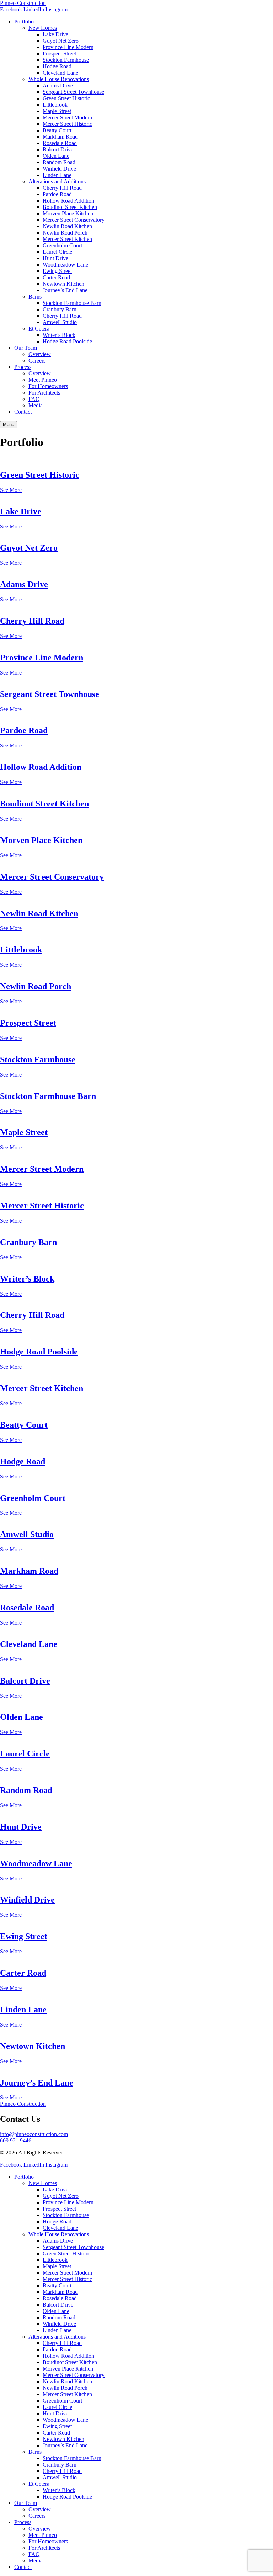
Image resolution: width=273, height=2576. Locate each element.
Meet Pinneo (43, 380)
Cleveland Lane (60, 73)
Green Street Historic (66, 98)
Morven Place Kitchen (68, 213)
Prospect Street (59, 53)
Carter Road (56, 277)
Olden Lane (56, 156)
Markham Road (60, 137)
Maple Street (57, 111)
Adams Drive (58, 85)
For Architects (44, 393)
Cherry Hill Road (62, 188)
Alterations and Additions (57, 181)
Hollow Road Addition (68, 201)
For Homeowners (48, 386)
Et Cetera (39, 329)
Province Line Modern (68, 47)
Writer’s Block (59, 335)
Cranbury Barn (60, 309)
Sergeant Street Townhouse (73, 92)
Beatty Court (57, 130)
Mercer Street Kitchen (67, 239)
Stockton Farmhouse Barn (72, 303)
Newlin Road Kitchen (67, 226)
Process (23, 367)
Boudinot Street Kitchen (70, 207)
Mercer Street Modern (67, 117)
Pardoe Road (57, 194)
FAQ (34, 399)
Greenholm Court (62, 245)
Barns (35, 297)
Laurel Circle (57, 252)
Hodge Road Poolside (67, 341)
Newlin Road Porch (65, 233)
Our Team (26, 348)
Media (36, 405)
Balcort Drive (58, 149)
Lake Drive (55, 34)
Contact (23, 412)
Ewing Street (57, 271)
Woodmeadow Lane (65, 265)
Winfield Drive (59, 169)
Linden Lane (57, 175)
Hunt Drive (55, 258)
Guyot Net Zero (61, 41)
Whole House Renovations (59, 79)
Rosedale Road (60, 143)
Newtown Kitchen (63, 284)
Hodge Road (57, 66)
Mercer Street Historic (67, 124)
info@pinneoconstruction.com (34, 2134)
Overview (40, 354)
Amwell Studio (60, 322)
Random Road (59, 162)
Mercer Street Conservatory (74, 220)
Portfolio (24, 22)
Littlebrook (55, 105)
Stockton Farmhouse (66, 60)
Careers (37, 361)
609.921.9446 (16, 2140)
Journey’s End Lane (65, 290)
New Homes (43, 28)
